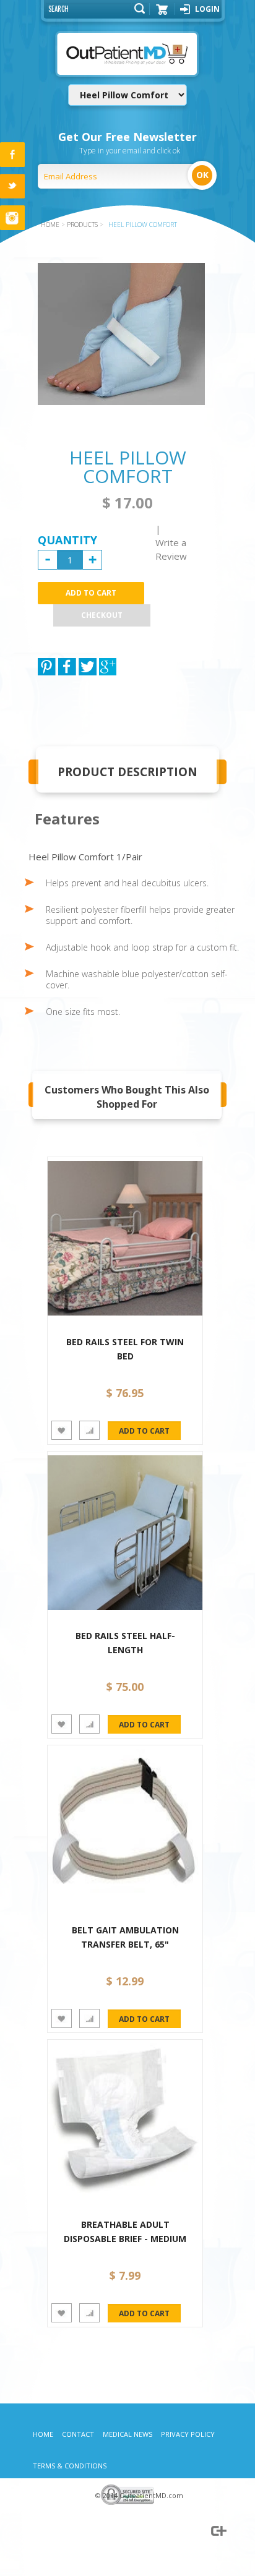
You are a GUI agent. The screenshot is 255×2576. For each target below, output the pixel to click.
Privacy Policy (188, 2434)
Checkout (102, 615)
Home (43, 2434)
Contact (78, 2434)
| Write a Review (171, 542)
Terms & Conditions (70, 2466)
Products (82, 225)
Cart (162, 14)
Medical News (127, 2434)
